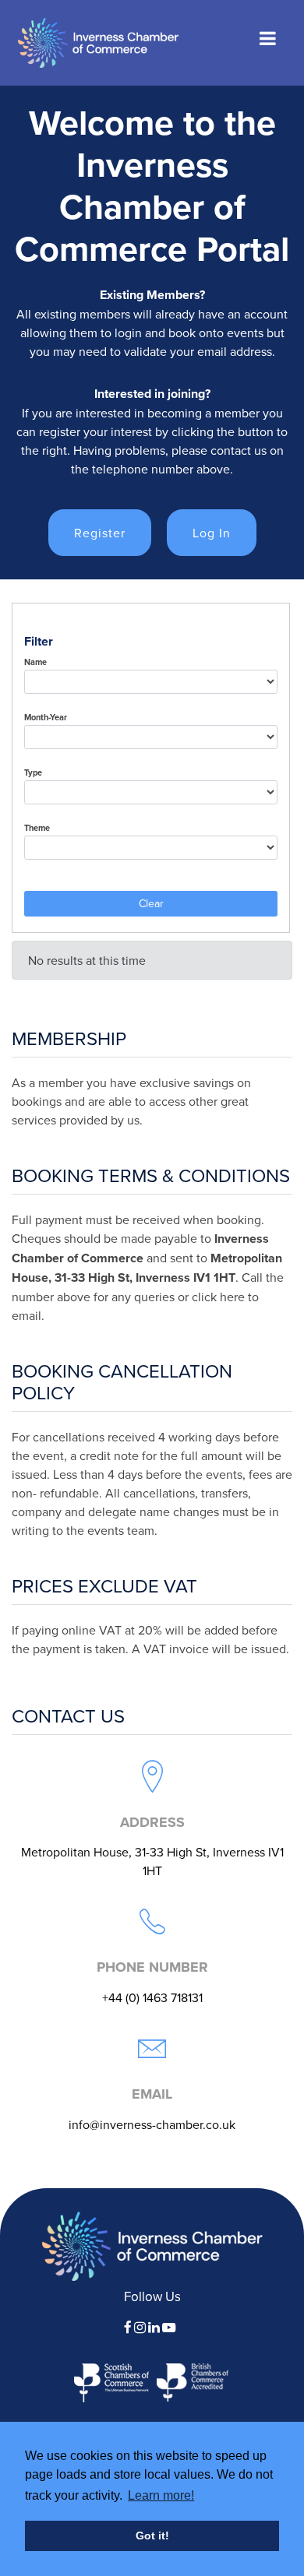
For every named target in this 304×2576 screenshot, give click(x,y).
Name (35, 662)
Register (100, 533)
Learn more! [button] (161, 2495)
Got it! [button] (152, 2536)
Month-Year (46, 717)
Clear (151, 903)
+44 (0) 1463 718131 (152, 1997)
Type (33, 772)
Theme (37, 828)
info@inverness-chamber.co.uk (152, 2124)
